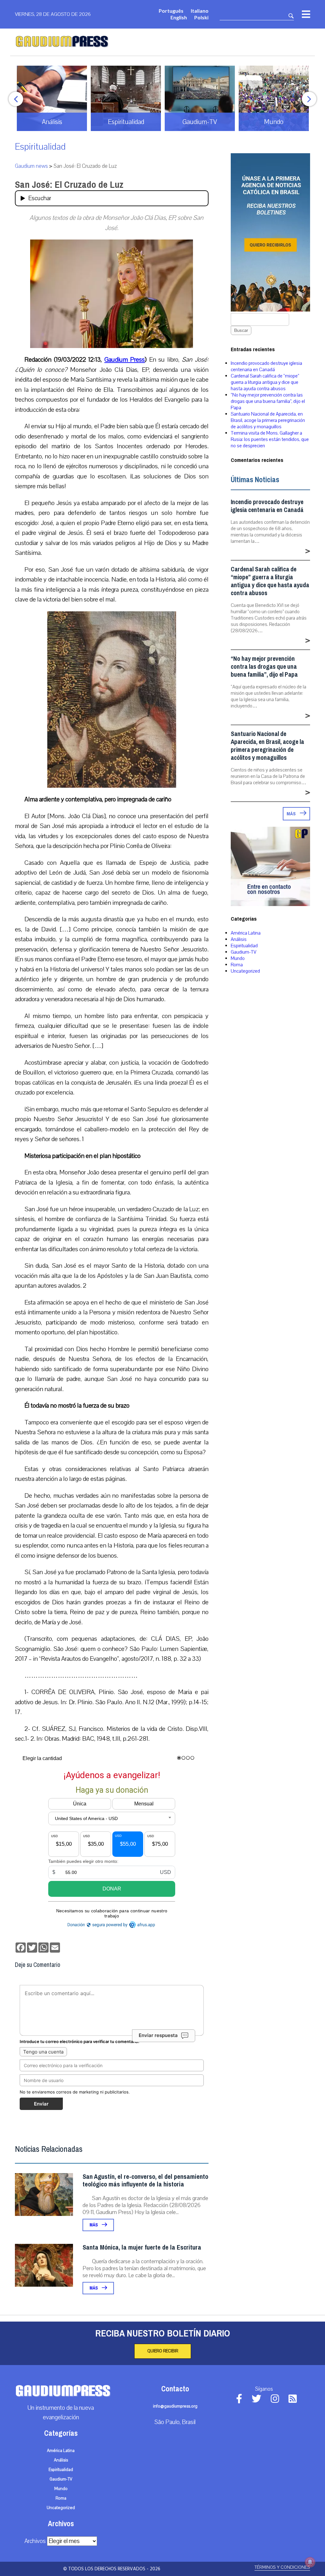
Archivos (35, 2541)
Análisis (239, 939)
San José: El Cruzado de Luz (69, 185)
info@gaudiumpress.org (175, 2406)
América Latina (246, 933)
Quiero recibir (163, 2351)
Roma (237, 965)
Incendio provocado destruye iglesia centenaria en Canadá (266, 366)
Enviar (41, 2104)
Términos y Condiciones (282, 2567)
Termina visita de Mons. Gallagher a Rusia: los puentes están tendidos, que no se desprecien (270, 439)
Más (94, 2225)
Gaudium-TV (244, 952)
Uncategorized (245, 971)
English (179, 17)
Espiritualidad (40, 147)
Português (171, 11)
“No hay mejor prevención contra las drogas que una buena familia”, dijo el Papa (268, 401)
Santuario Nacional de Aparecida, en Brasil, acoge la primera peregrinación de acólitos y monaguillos (268, 420)
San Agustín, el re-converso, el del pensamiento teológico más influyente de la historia (145, 2181)
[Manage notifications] (310, 2562)
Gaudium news (31, 166)
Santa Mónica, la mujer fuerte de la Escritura (142, 2247)
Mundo (238, 958)
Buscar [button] (241, 330)
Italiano (200, 11)
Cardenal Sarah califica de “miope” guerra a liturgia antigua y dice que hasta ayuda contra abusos (265, 382)
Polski (201, 17)
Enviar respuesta (158, 2035)
